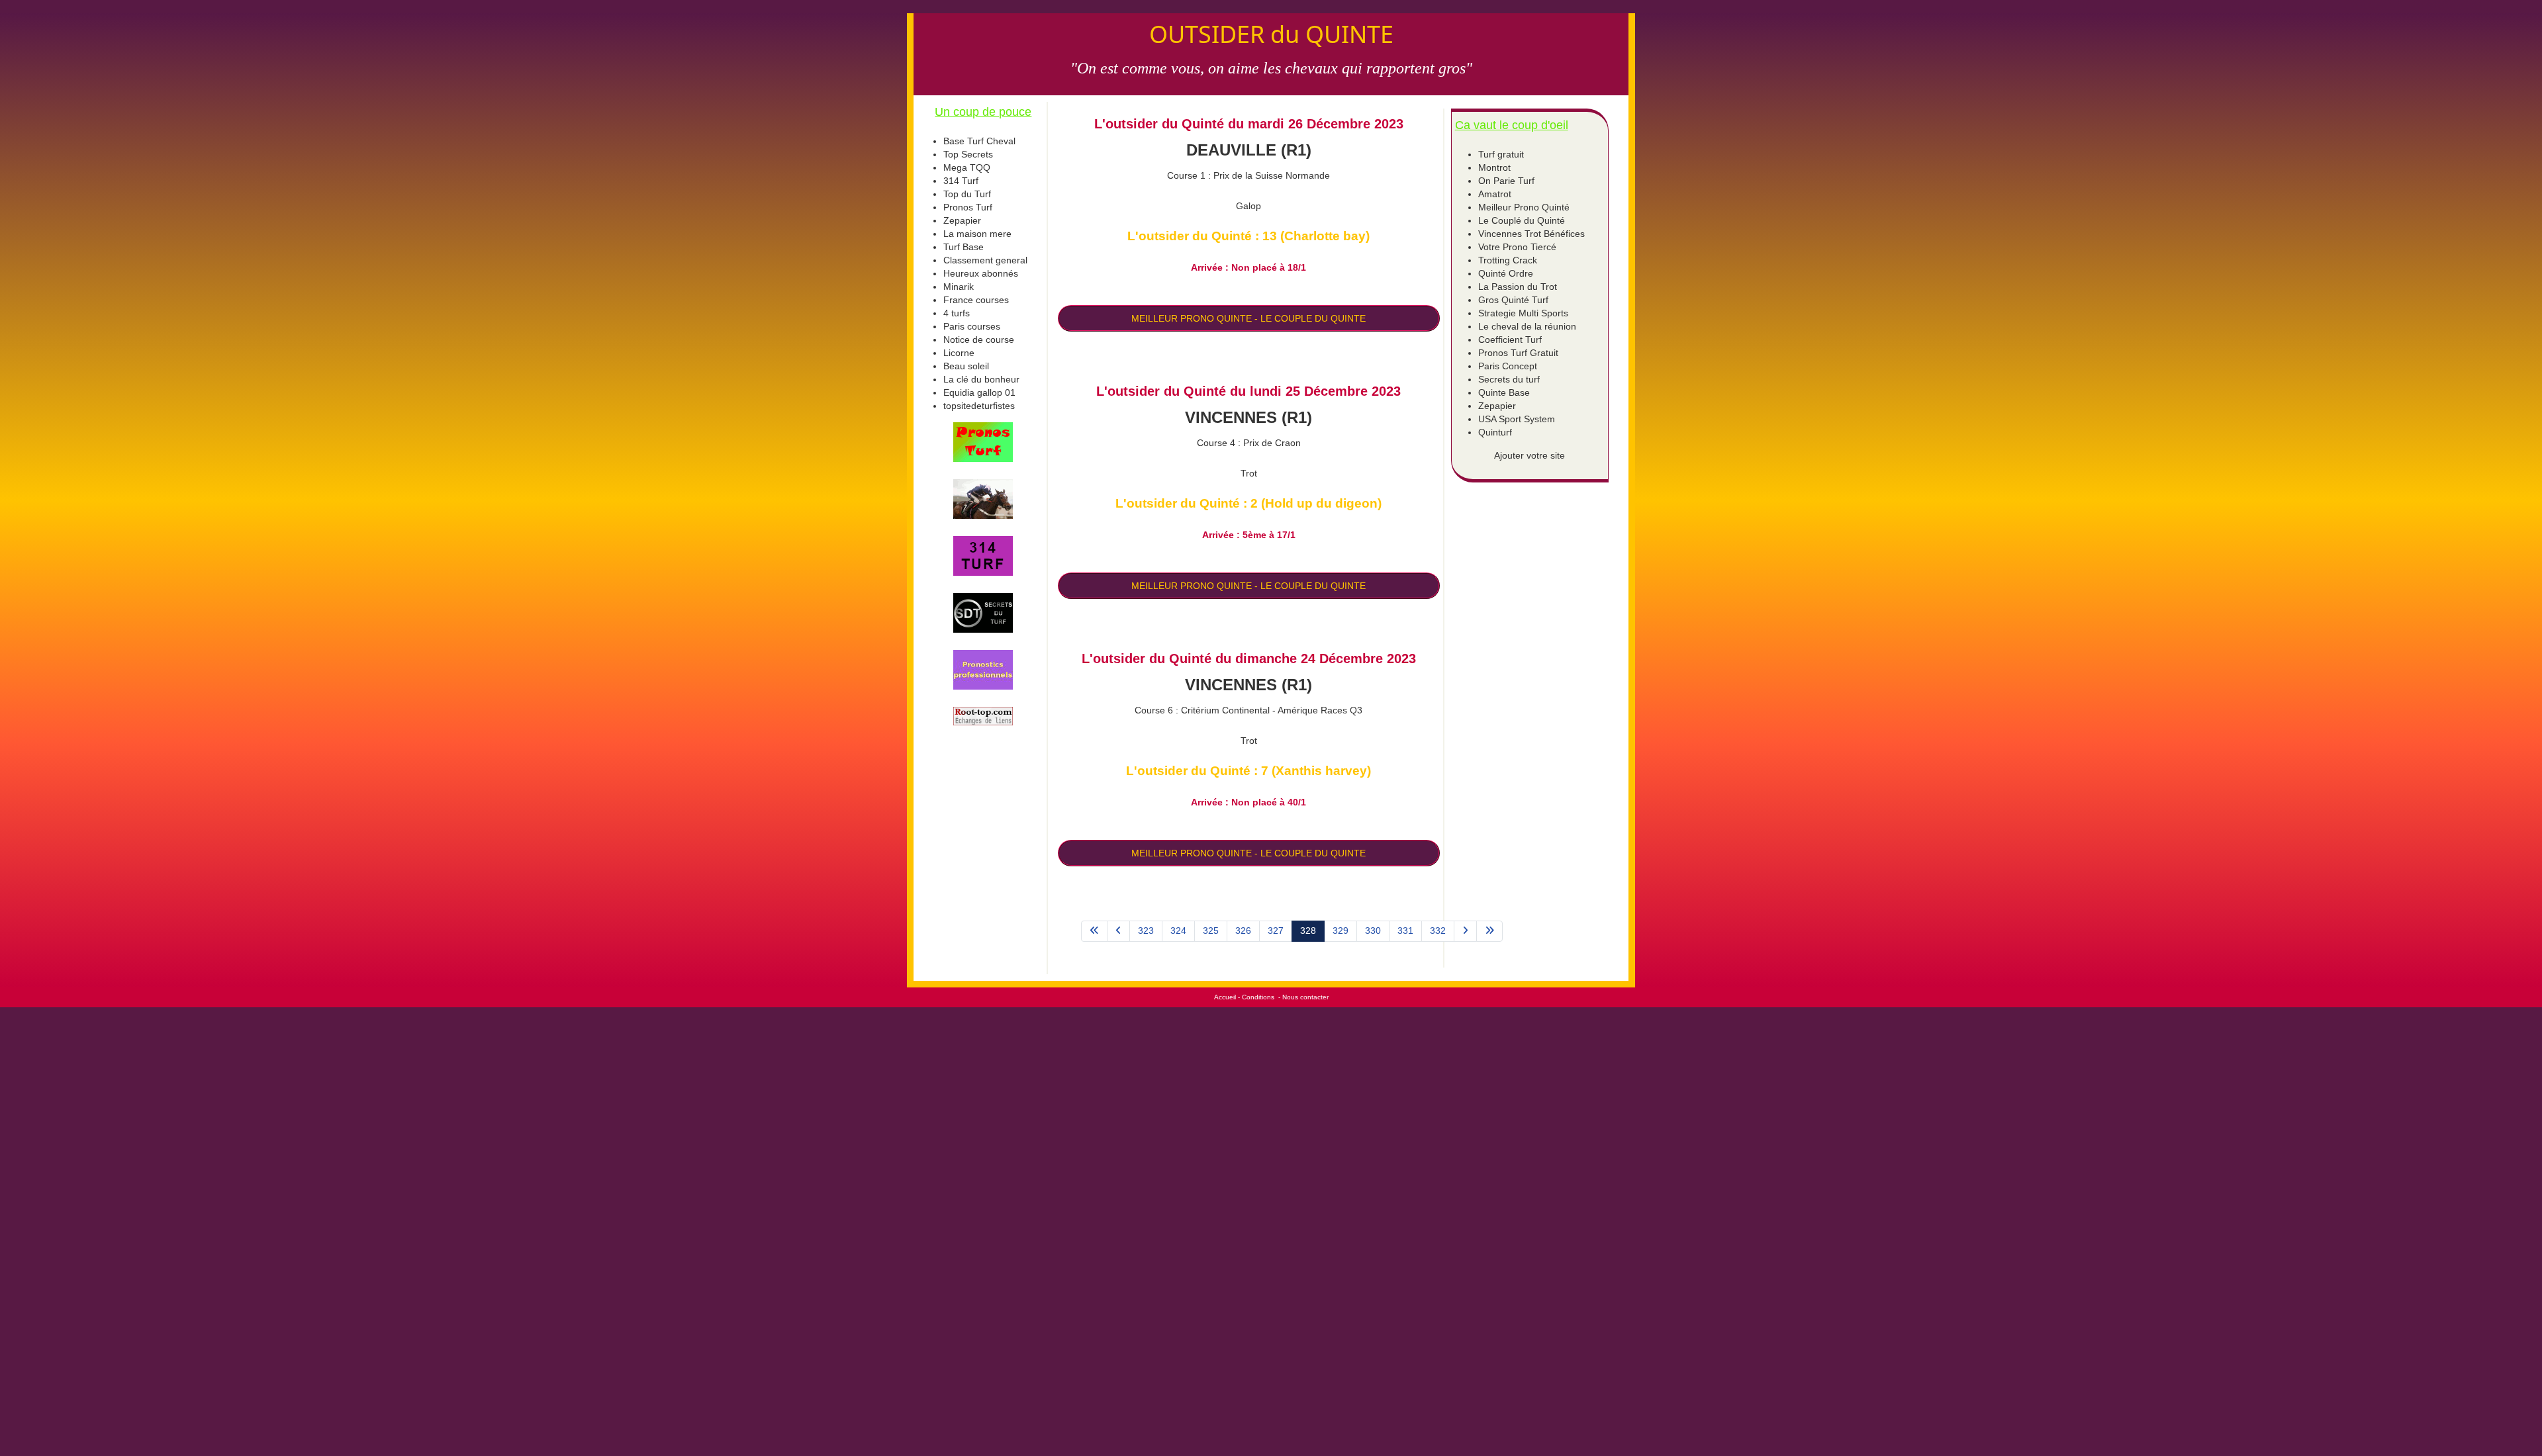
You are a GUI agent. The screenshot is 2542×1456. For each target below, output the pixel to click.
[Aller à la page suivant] (1465, 931)
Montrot (1494, 167)
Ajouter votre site (1530, 455)
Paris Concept (1508, 366)
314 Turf (961, 181)
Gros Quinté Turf (1513, 300)
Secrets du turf (1509, 379)
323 (1146, 931)
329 (1341, 931)
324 (1178, 931)
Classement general (985, 260)
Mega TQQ (967, 167)
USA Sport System (1517, 419)
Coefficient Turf (1510, 340)
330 (1373, 931)
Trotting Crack (1508, 260)
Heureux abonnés (981, 273)
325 (1211, 931)
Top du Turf (967, 194)
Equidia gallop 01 (979, 392)
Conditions (1258, 997)
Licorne (959, 353)
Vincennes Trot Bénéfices (1531, 234)
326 (1243, 931)
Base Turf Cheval (979, 141)
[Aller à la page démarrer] (1094, 931)
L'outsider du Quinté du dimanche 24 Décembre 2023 (1249, 659)
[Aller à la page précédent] (1118, 931)
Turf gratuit (1501, 154)
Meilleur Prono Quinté (1524, 207)
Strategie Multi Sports (1523, 313)
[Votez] (983, 442)
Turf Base (964, 247)
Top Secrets (968, 154)
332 (1438, 931)
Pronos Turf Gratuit (1518, 353)
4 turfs (957, 313)
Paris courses (972, 326)
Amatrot (1495, 194)
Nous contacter (1305, 997)
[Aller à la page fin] (1489, 931)
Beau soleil (966, 366)
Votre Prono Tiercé (1517, 247)
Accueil (1225, 997)
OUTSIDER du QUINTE (1271, 34)
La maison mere (977, 234)
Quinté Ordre (1506, 273)
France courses (976, 300)
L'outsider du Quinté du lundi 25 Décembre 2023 (1248, 391)
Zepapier (962, 220)
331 (1405, 931)
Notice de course (979, 340)
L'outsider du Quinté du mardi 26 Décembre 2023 (1249, 124)
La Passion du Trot (1518, 287)
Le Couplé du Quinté (1522, 220)
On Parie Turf (1506, 181)
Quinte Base (1504, 392)
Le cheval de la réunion (1527, 326)
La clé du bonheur (981, 379)
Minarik (959, 287)
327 (1276, 931)
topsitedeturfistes (979, 406)
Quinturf (1495, 432)
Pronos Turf (968, 207)
